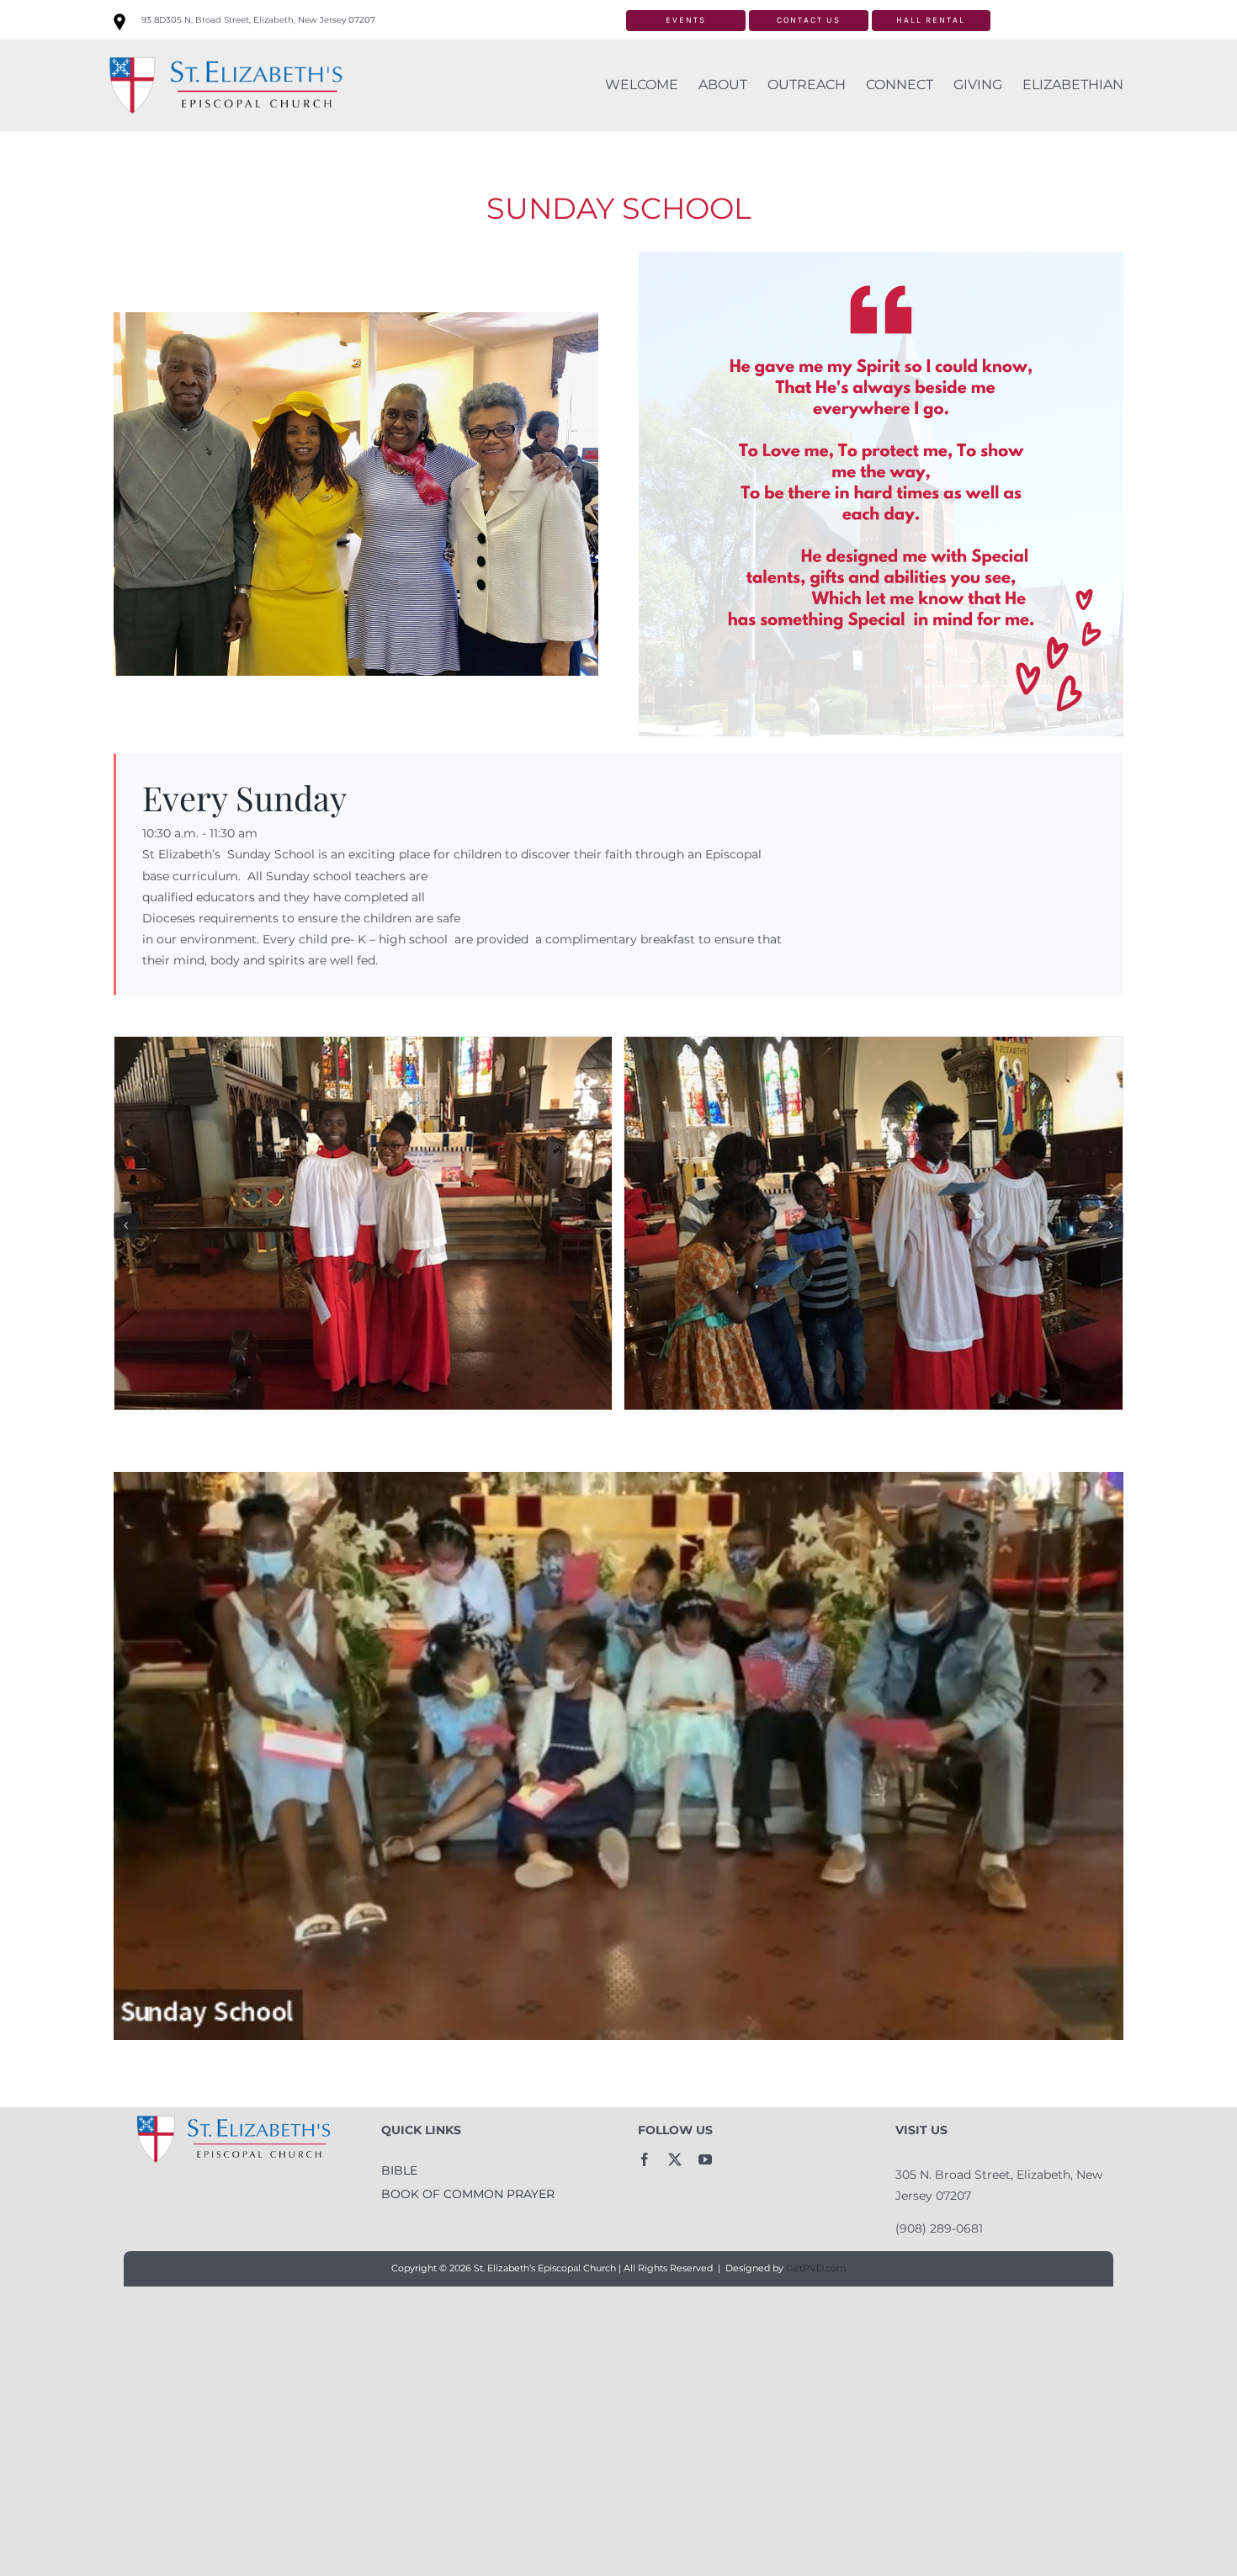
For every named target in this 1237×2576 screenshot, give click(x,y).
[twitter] (675, 2159)
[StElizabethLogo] (225, 54)
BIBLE (399, 2170)
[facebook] (645, 2159)
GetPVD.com (816, 2268)
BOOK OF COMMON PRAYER (468, 2194)
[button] (126, 1225)
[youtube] (705, 2159)
